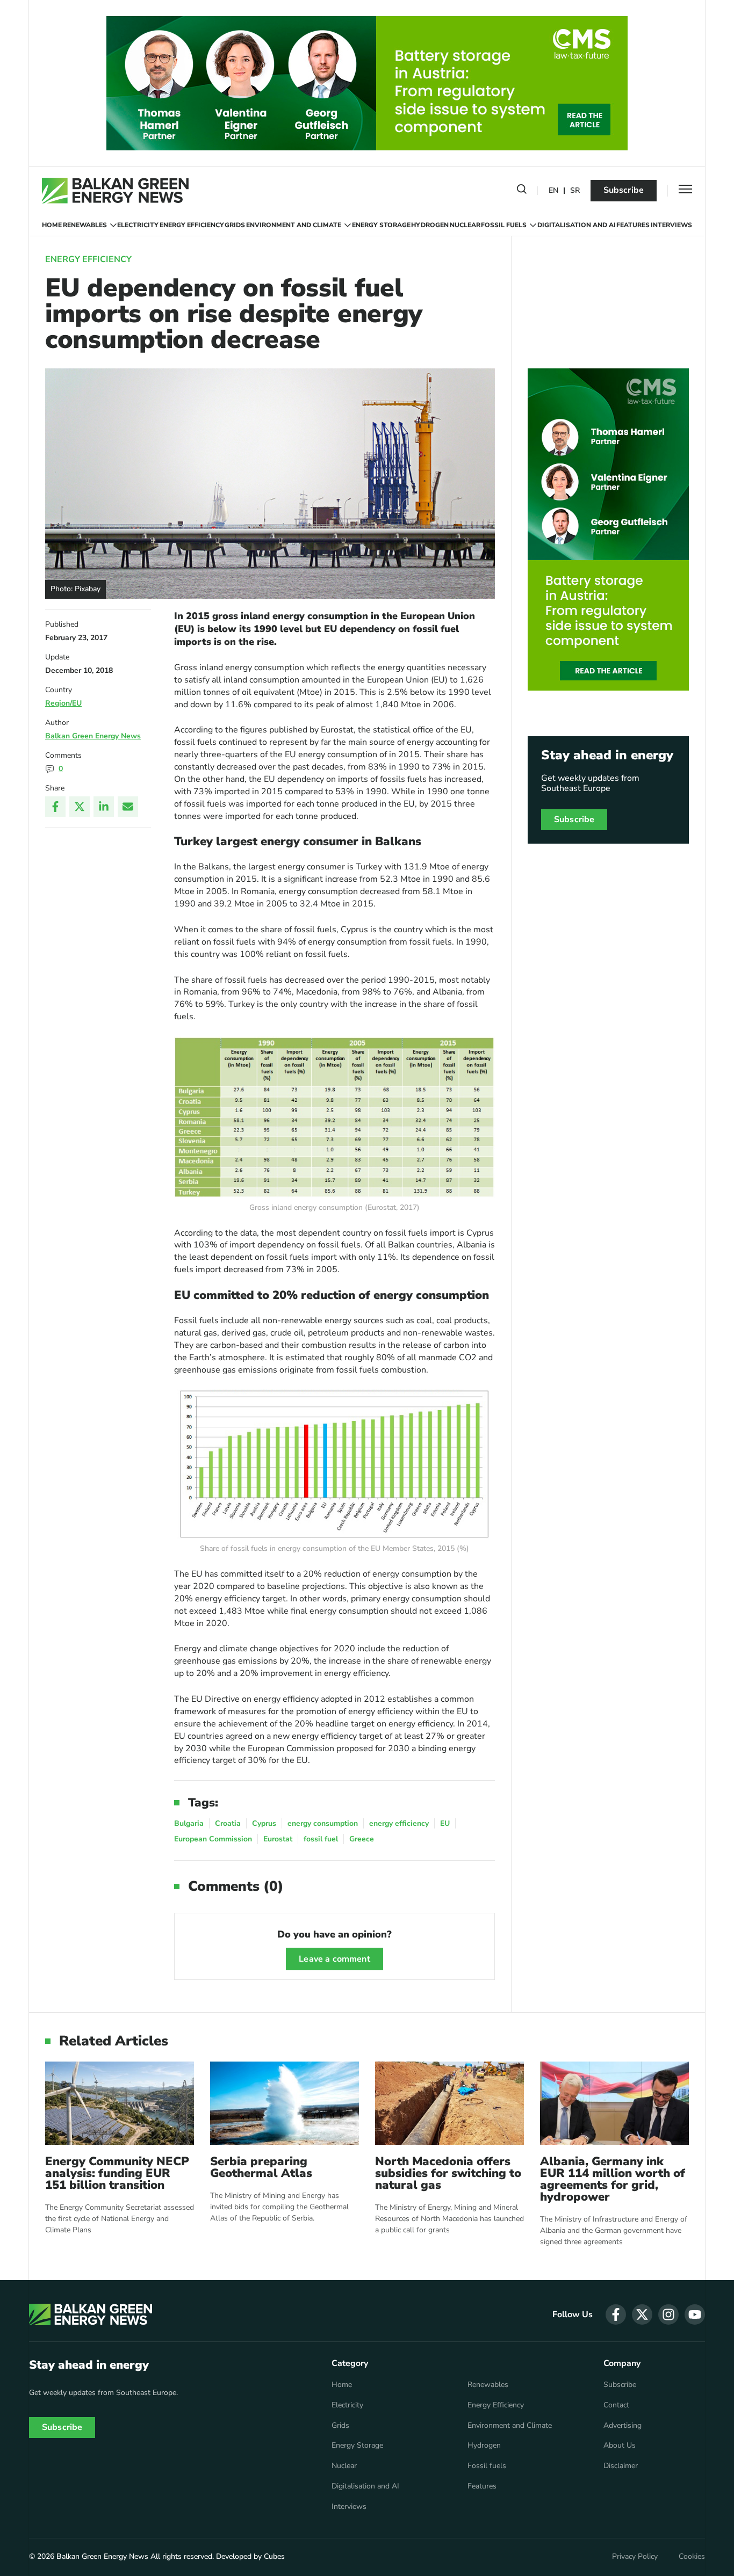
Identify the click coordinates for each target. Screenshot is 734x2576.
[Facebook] (55, 807)
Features (633, 225)
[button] (522, 191)
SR (575, 191)
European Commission (213, 1839)
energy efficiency (399, 1823)
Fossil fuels (504, 225)
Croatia (228, 1823)
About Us (620, 2446)
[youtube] (695, 2314)
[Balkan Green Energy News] (115, 191)
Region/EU (63, 703)
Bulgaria (189, 1823)
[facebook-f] (616, 2314)
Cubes (274, 2556)
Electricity (138, 225)
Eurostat (278, 1839)
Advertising (623, 2426)
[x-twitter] (642, 2314)
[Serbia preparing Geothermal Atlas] (285, 2103)
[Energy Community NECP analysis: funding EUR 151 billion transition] (120, 2103)
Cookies (692, 2557)
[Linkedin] (104, 807)
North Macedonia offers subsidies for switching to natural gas (448, 2173)
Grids (235, 225)
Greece (362, 1839)
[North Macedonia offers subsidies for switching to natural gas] (449, 2103)
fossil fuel (321, 1839)
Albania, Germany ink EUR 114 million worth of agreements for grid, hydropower (613, 2179)
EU (445, 1823)
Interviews (671, 225)
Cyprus (264, 1823)
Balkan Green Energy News (93, 736)
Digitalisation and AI (577, 225)
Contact (616, 2405)
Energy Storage (381, 225)
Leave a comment (334, 1959)
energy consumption (323, 1823)
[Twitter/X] (80, 807)
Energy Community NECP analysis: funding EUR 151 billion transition (117, 2173)
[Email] (128, 807)
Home (52, 225)
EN (553, 191)
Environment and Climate (294, 225)
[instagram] (668, 2314)
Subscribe (624, 190)
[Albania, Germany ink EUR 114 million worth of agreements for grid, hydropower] (614, 2103)
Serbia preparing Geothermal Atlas (261, 2167)
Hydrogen (430, 225)
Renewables (85, 225)
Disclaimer (621, 2466)
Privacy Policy (635, 2557)
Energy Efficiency (192, 225)
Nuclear (465, 225)
